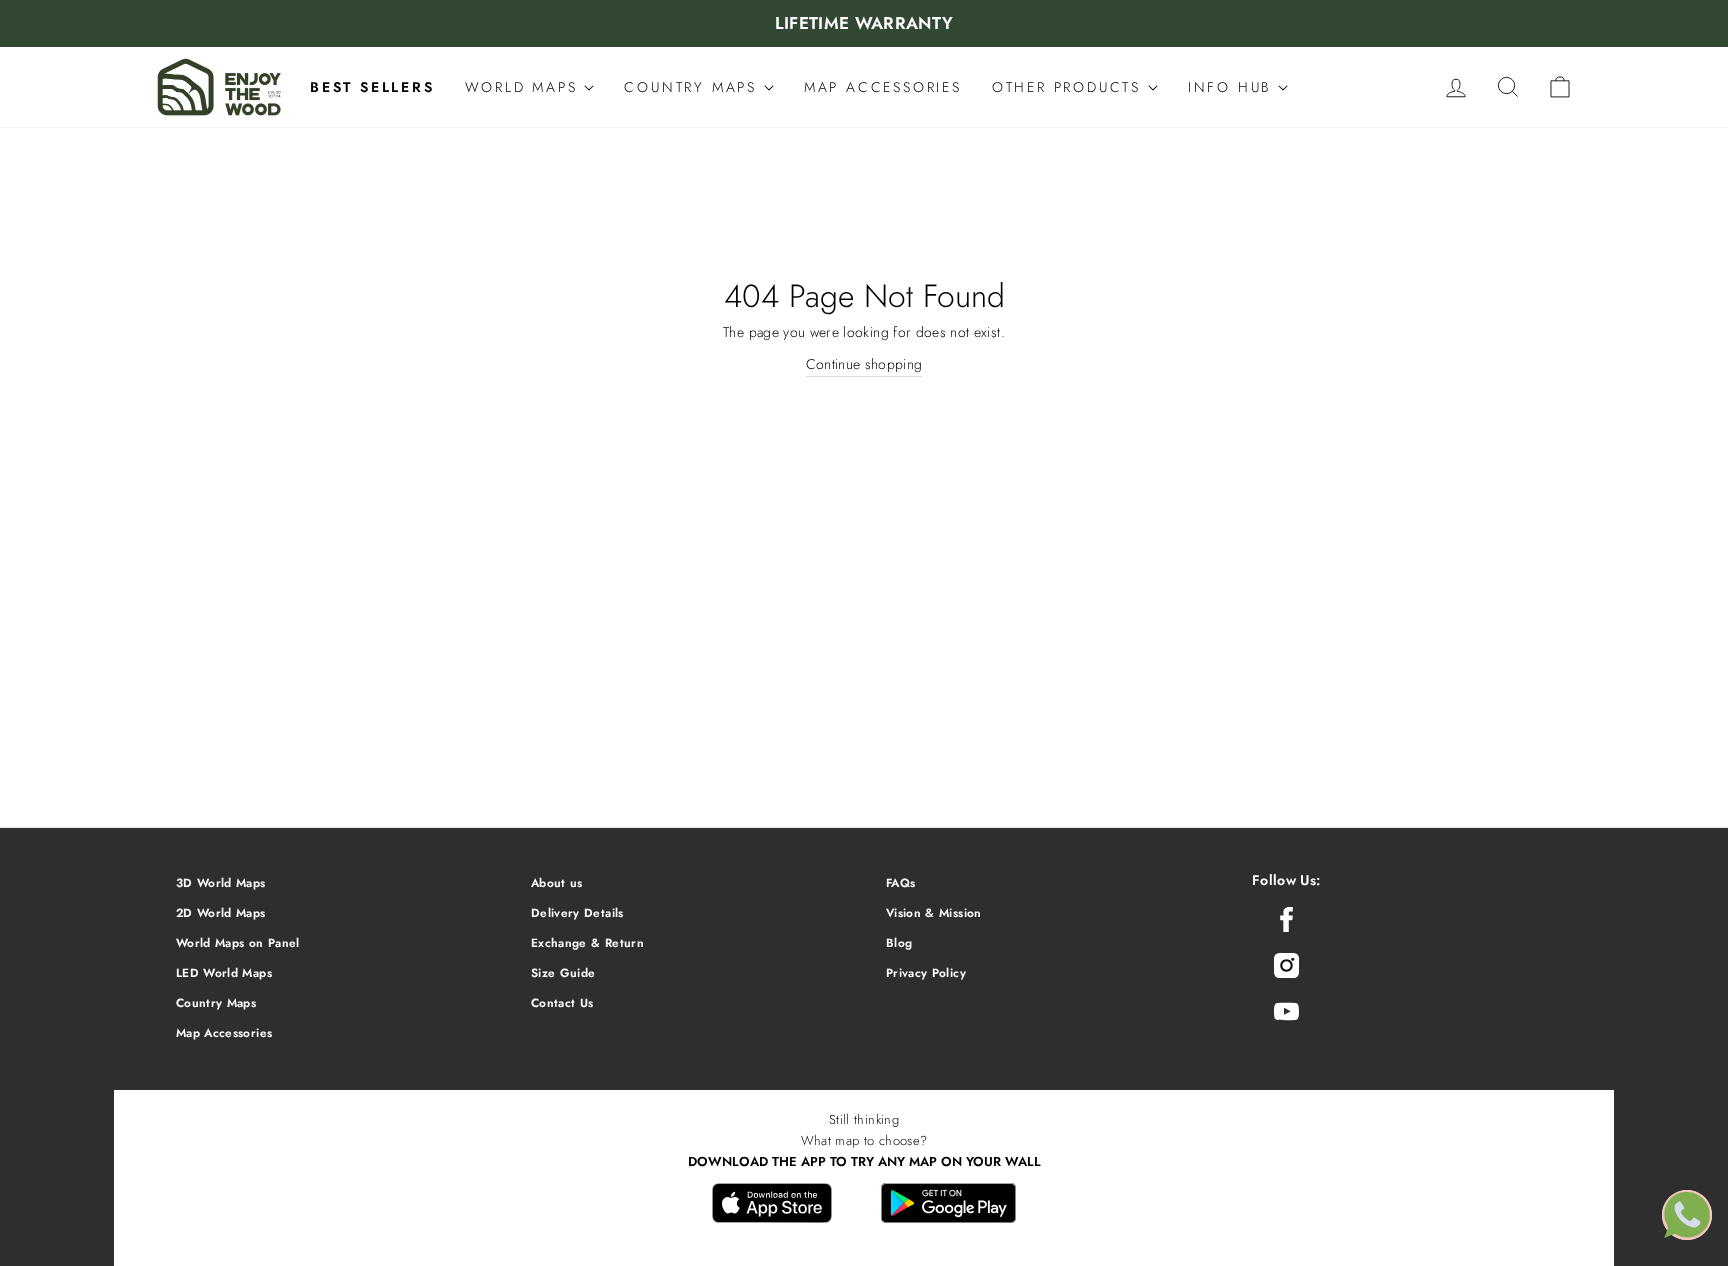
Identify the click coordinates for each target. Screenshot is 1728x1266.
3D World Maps (221, 882)
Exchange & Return (587, 942)
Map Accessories (224, 1032)
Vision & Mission (934, 912)
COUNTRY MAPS (693, 87)
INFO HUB (1233, 87)
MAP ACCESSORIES (883, 87)
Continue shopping (864, 364)
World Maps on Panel (238, 942)
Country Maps (216, 1002)
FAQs (900, 882)
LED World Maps (224, 972)
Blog (899, 942)
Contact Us (562, 1002)
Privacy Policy (926, 972)
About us (557, 882)
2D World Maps (221, 912)
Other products (1070, 87)
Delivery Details (577, 912)
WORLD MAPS (525, 87)
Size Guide (563, 972)
